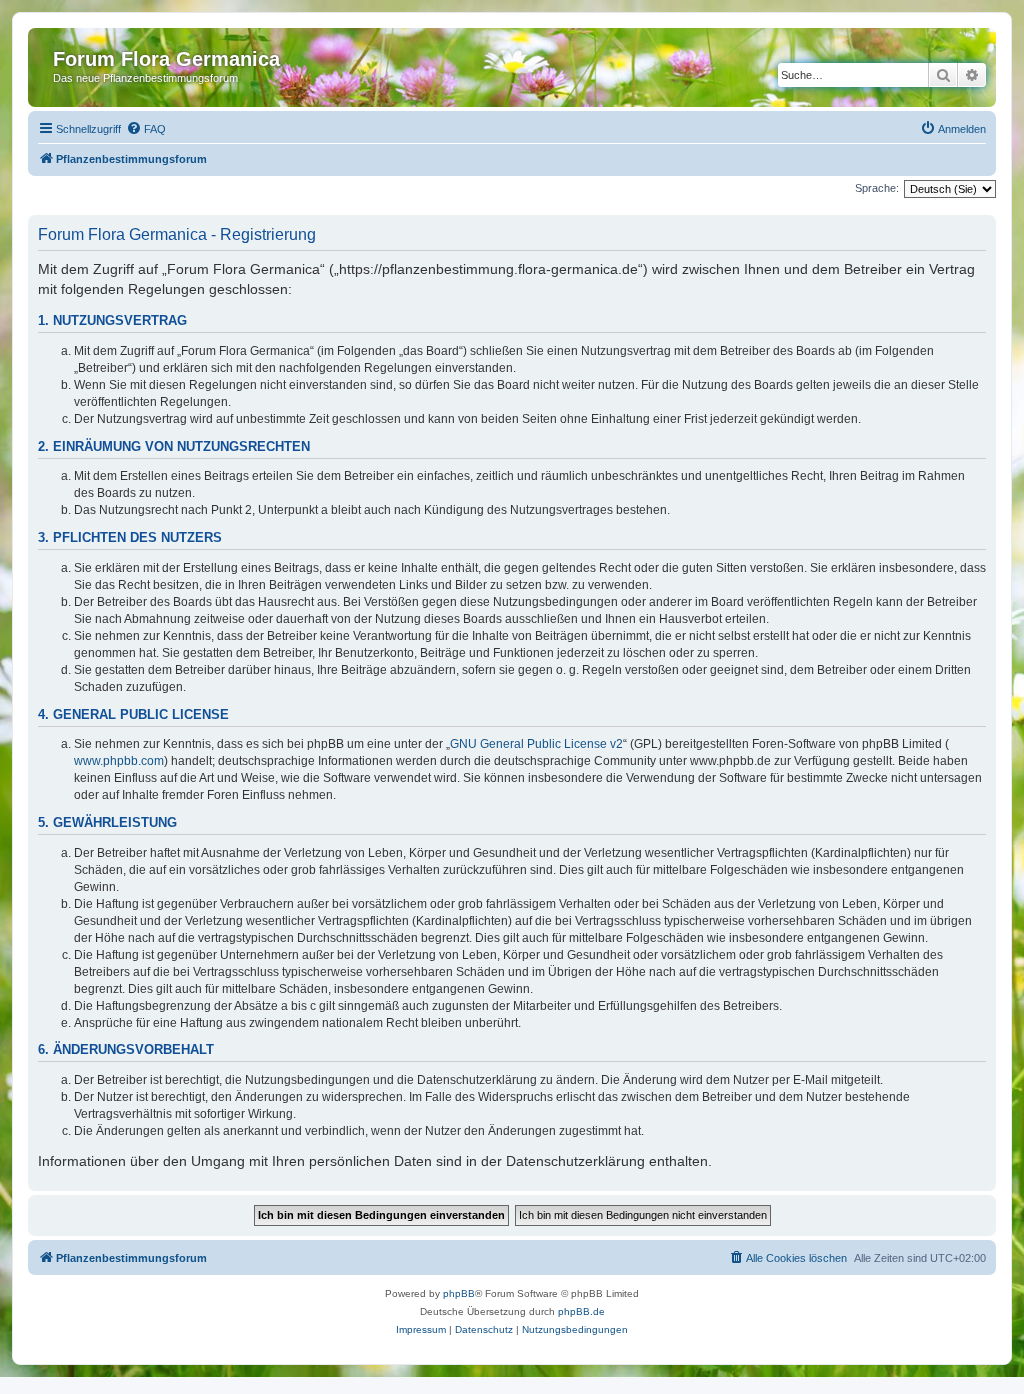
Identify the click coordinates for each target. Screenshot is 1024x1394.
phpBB (459, 1293)
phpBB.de (581, 1311)
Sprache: (877, 188)
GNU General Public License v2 (536, 744)
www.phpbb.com (119, 761)
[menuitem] (146, 129)
